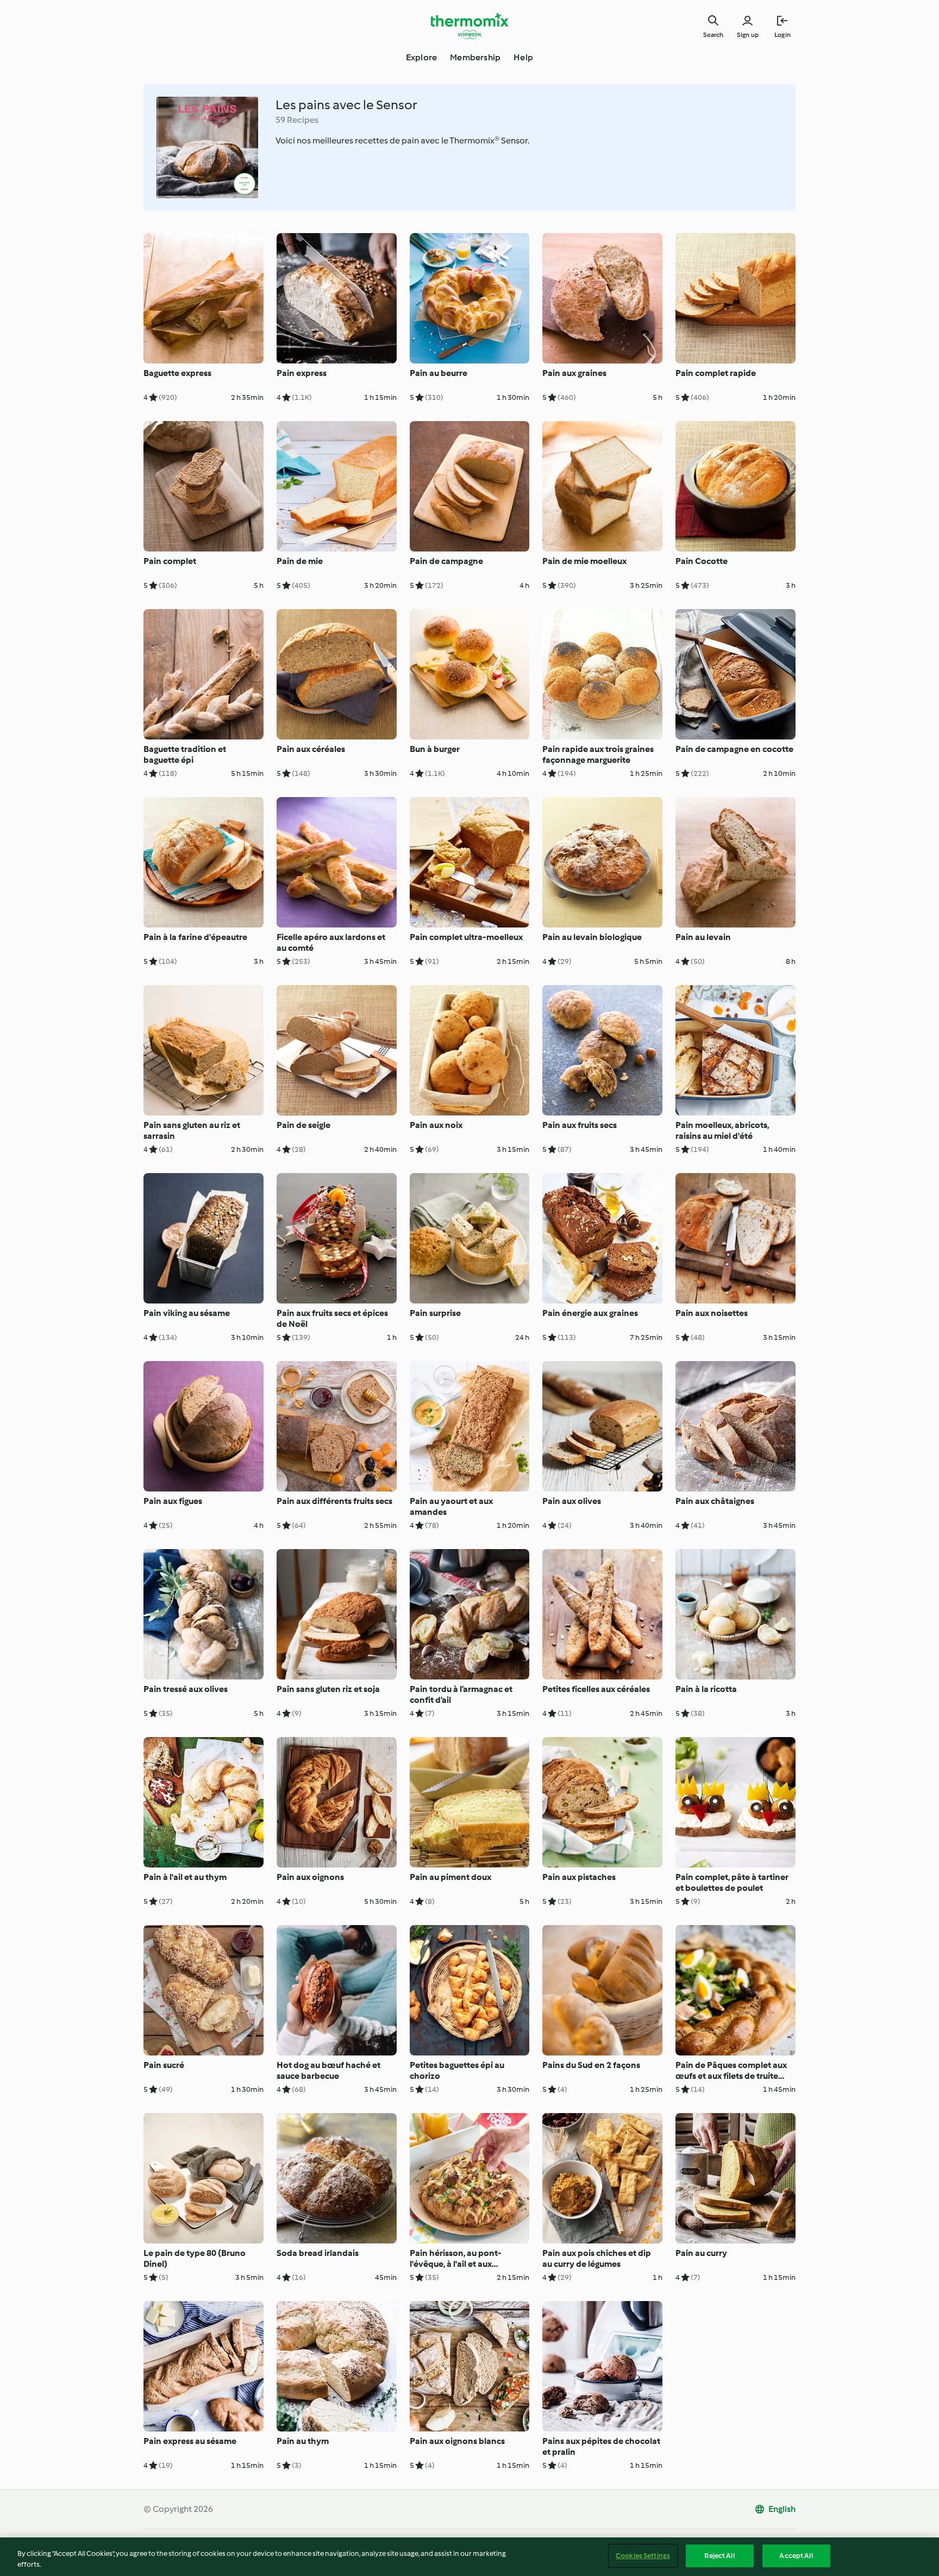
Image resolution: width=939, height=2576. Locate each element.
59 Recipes (297, 120)
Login (782, 35)
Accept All (796, 2556)
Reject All (719, 2556)
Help (523, 57)
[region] (469, 2557)
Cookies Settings (643, 2556)
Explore (421, 57)
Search (713, 35)
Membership (475, 57)
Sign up (748, 35)
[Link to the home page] (469, 26)
